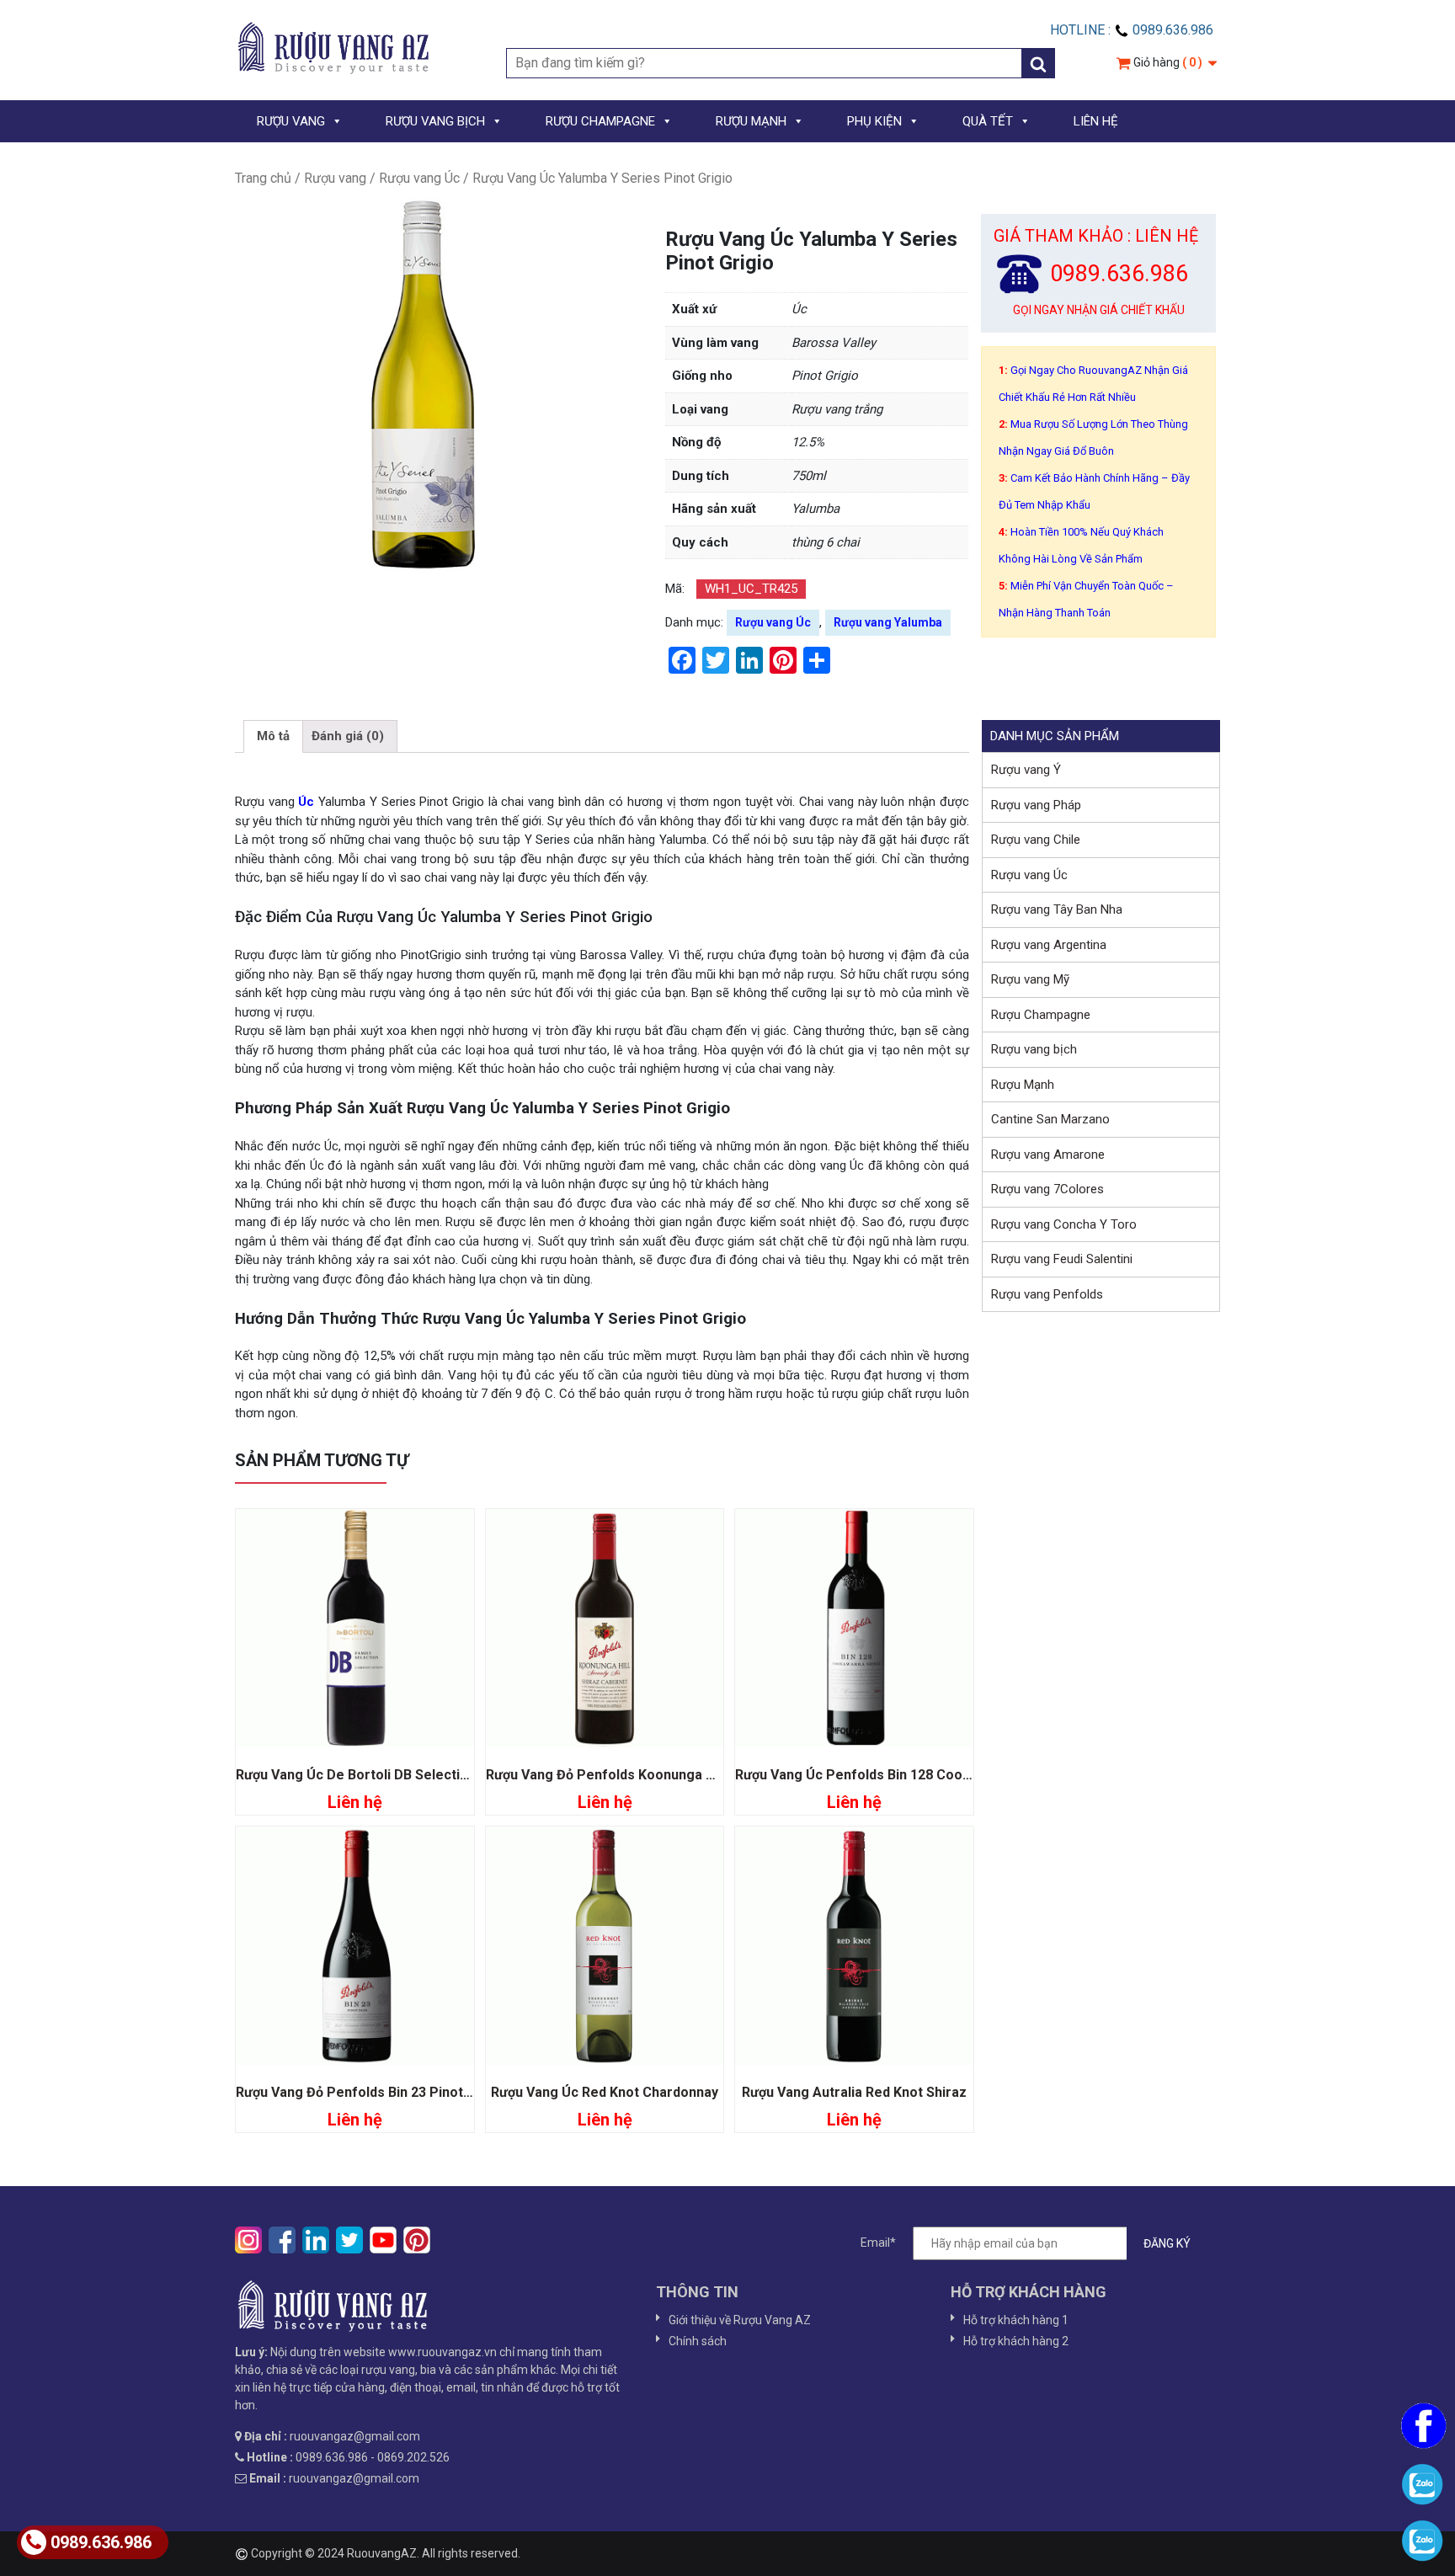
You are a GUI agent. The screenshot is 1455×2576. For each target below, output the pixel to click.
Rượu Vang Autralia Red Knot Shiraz (854, 2092)
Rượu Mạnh (1023, 1085)
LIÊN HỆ (1096, 121)
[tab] (273, 737)
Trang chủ (263, 178)
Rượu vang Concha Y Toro (1064, 1224)
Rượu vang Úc (419, 178)
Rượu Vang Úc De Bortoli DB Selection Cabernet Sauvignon (422, 1775)
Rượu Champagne (1041, 1015)
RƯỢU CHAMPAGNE (600, 121)
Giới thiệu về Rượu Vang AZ (740, 2320)
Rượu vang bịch (1034, 1049)
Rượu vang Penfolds (1047, 1294)
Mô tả (273, 736)
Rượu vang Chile (1036, 840)
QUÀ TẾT (988, 121)
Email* (878, 2243)
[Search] (1038, 63)
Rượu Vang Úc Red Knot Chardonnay (605, 2092)
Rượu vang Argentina (1049, 945)
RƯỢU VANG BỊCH (435, 121)
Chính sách (698, 2341)
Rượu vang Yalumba (888, 622)
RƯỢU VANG (291, 121)
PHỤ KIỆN (874, 121)
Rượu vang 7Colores (1047, 1189)
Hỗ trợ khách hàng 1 (1016, 2320)
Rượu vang (335, 178)
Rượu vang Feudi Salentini (1062, 1259)
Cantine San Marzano (1050, 1119)
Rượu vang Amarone (1048, 1155)
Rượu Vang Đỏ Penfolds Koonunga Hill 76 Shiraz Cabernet (668, 1775)
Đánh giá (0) (348, 736)
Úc (305, 802)
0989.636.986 (101, 2542)
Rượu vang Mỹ (1030, 979)
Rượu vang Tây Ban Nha (1057, 909)
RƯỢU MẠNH (751, 121)
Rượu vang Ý (1026, 770)
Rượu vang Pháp (1036, 805)
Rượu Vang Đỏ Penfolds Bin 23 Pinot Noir (365, 2092)
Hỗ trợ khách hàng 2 (1016, 2341)
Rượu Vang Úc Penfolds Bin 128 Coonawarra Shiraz (897, 1775)
